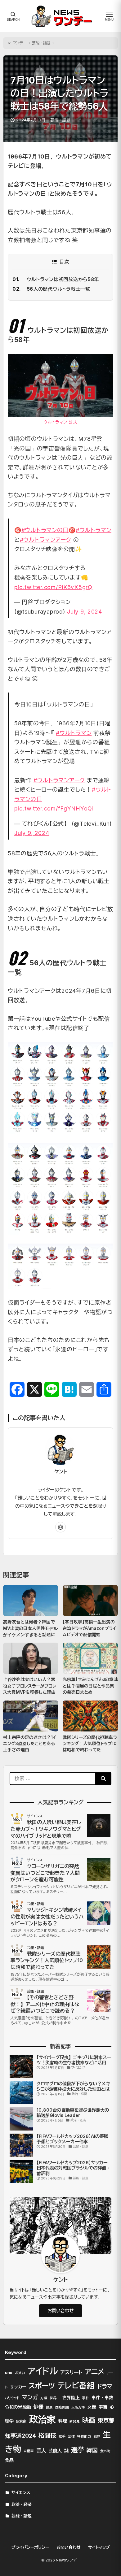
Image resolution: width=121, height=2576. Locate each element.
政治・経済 (22, 2504)
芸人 (41, 2450)
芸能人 (55, 2451)
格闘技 (47, 2435)
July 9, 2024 (85, 612)
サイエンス (21, 2492)
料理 (63, 2421)
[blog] (60, 1527)
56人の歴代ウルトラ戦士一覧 (58, 289)
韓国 (92, 2450)
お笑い (20, 2373)
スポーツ (42, 2386)
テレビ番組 (76, 2386)
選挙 (78, 2450)
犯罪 (97, 2437)
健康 (49, 2407)
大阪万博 (78, 2407)
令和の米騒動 (18, 2407)
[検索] (103, 1779)
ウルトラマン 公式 (60, 422)
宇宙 (103, 2407)
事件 (86, 2398)
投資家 (21, 2421)
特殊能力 (84, 2437)
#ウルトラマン (94, 530)
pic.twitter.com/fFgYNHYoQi (54, 808)
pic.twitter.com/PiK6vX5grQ (53, 587)
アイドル (43, 2371)
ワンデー (20, 43)
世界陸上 (71, 2398)
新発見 (75, 2421)
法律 (71, 2437)
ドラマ (105, 2386)
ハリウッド (12, 2398)
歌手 (62, 2437)
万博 (44, 2398)
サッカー (18, 2387)
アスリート (71, 2372)
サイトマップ (99, 2547)
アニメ (95, 2372)
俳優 (38, 2407)
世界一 (55, 2398)
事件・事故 (102, 2398)
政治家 (42, 2419)
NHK (9, 2373)
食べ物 (105, 2451)
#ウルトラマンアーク (46, 540)
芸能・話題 (41, 43)
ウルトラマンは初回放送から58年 (63, 279)
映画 (89, 2420)
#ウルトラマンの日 (45, 530)
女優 (92, 2407)
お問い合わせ (60, 2311)
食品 (9, 2460)
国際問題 (62, 2407)
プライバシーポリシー (30, 2547)
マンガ (30, 2397)
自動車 (29, 2451)
